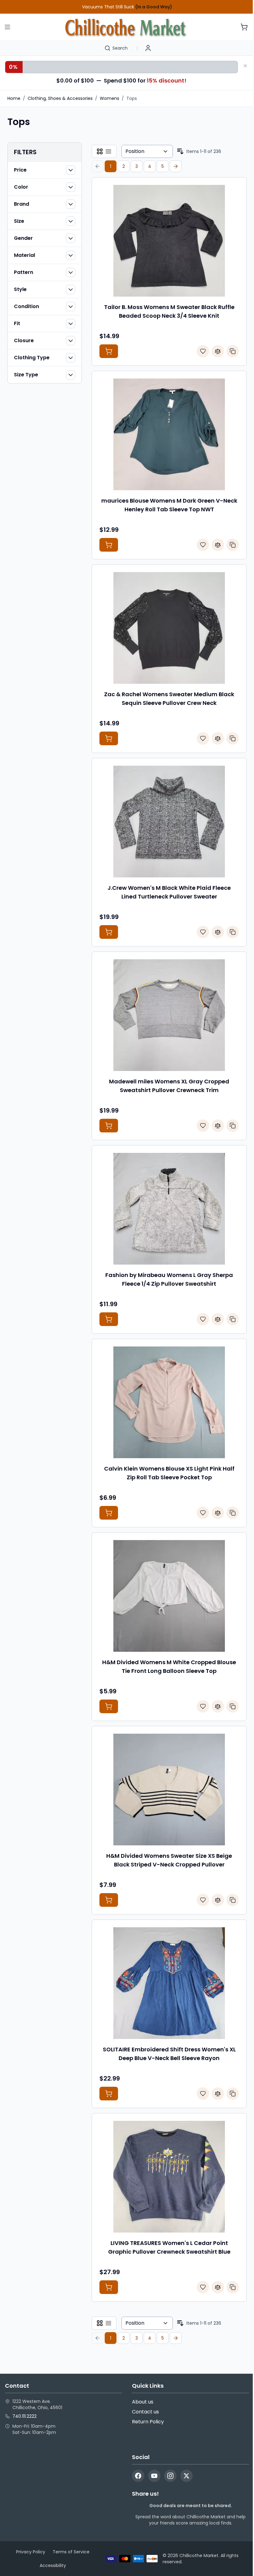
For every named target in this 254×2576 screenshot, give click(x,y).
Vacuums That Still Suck (127, 7)
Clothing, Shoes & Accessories (60, 98)
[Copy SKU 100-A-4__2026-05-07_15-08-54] (233, 2287)
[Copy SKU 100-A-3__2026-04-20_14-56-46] (233, 1126)
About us (143, 2402)
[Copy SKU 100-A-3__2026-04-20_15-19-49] (233, 932)
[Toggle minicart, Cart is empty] (244, 27)
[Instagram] (170, 2476)
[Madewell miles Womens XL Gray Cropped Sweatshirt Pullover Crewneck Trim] (169, 1015)
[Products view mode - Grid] (100, 151)
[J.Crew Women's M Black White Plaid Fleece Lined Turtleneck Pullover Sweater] (169, 822)
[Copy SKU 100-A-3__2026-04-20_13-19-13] (233, 1319)
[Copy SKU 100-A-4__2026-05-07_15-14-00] (233, 2094)
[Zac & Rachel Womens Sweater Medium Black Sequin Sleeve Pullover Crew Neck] (169, 628)
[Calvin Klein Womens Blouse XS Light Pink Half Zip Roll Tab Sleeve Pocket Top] (169, 1402)
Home (14, 98)
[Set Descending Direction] (180, 151)
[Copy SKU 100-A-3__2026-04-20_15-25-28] (233, 738)
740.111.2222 (24, 2416)
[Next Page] (176, 166)
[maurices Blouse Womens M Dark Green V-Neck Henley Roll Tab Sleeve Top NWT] (169, 434)
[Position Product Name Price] (147, 151)
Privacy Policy (31, 2552)
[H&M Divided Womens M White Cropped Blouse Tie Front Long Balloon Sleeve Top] (169, 1596)
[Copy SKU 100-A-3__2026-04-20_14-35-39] (233, 351)
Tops (132, 98)
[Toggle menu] (7, 27)
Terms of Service (71, 2552)
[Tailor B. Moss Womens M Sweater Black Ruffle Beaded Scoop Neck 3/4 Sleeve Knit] (169, 241)
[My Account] (148, 48)
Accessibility (53, 2565)
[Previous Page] (98, 166)
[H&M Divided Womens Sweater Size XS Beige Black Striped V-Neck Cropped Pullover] (169, 1790)
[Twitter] (186, 2476)
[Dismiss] (245, 66)
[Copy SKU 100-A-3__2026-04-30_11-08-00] (233, 1706)
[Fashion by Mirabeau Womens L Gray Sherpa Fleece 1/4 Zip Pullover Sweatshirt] (169, 1209)
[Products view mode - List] (108, 151)
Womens (109, 98)
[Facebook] (138, 2476)
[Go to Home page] (126, 27)
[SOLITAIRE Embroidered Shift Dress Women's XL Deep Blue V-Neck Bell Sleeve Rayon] (169, 1983)
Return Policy (148, 2422)
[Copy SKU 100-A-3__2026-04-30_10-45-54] (233, 1900)
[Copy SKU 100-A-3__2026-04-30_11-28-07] (233, 1513)
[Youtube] (154, 2476)
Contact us (145, 2412)
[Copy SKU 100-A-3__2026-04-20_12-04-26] (233, 545)
